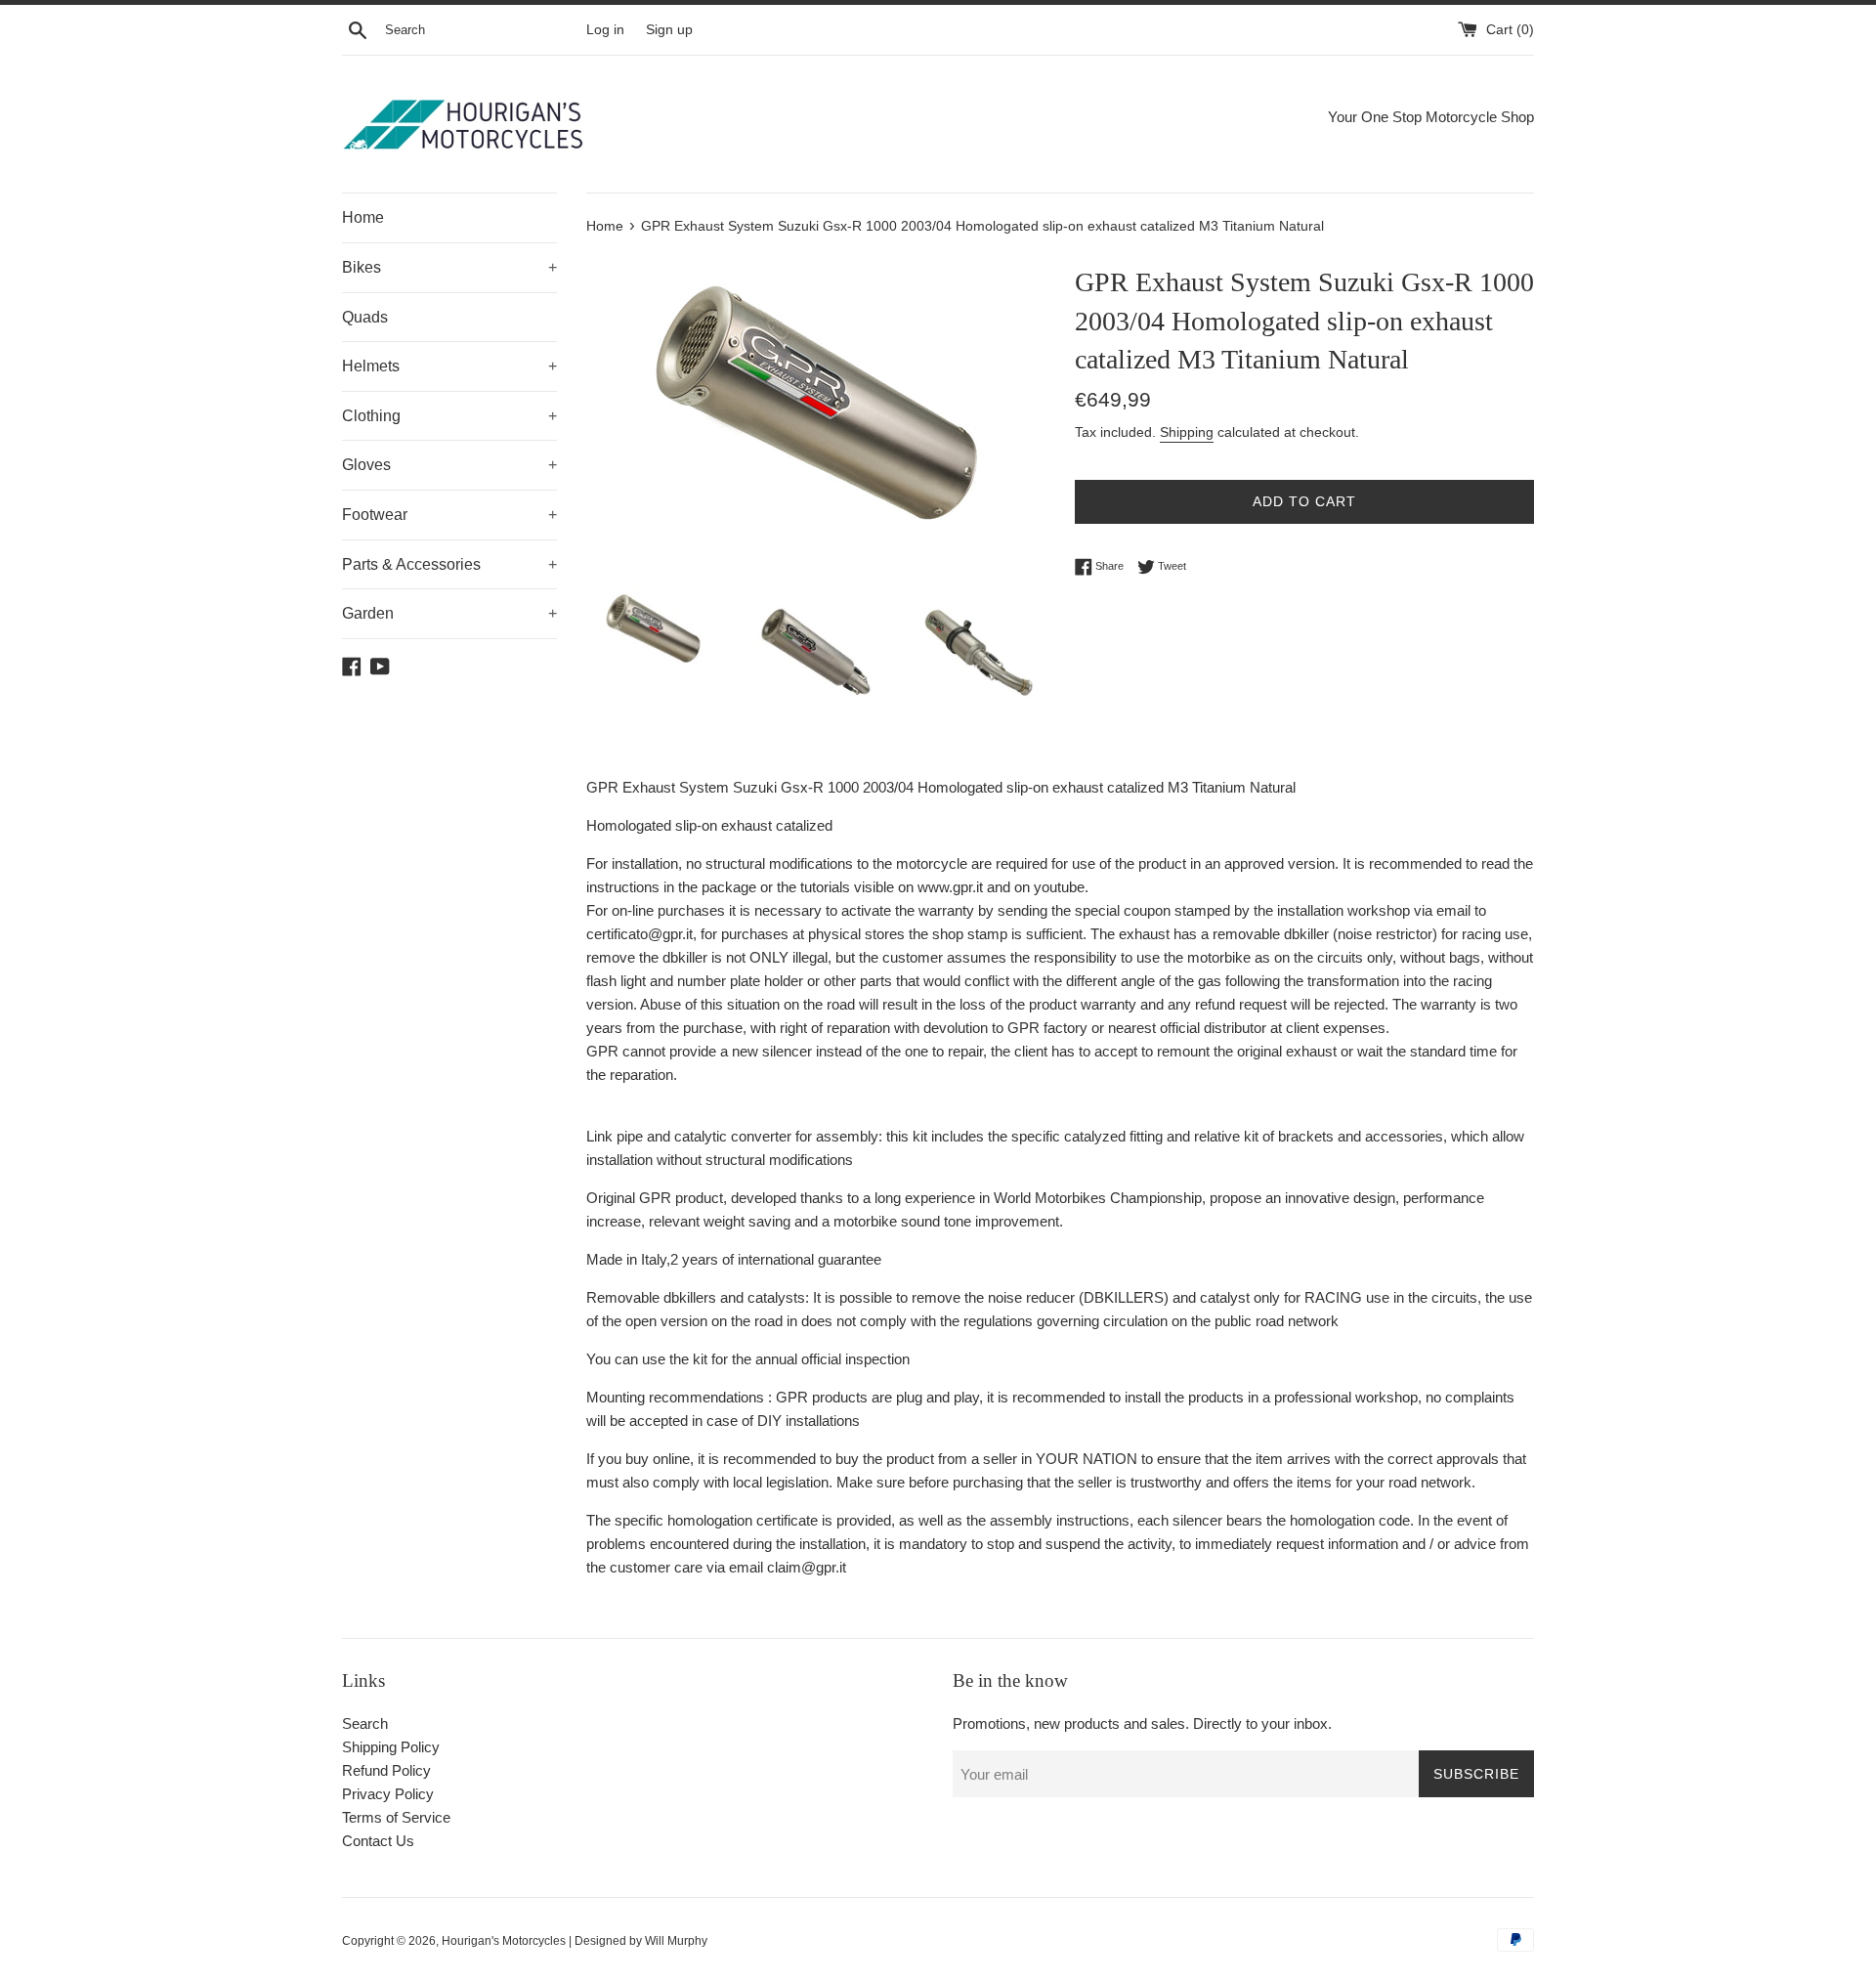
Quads (365, 317)
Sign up (669, 30)
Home (363, 217)
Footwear (449, 515)
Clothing (449, 416)
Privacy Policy (388, 1794)
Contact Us (378, 1841)
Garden (449, 613)
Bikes (449, 267)
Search (365, 1723)
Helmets (449, 366)
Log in (605, 30)
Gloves (449, 465)
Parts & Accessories (449, 564)
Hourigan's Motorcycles (504, 1941)
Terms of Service (396, 1817)
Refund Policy (386, 1770)
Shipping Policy (391, 1747)
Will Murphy (676, 1941)
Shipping (1187, 432)
